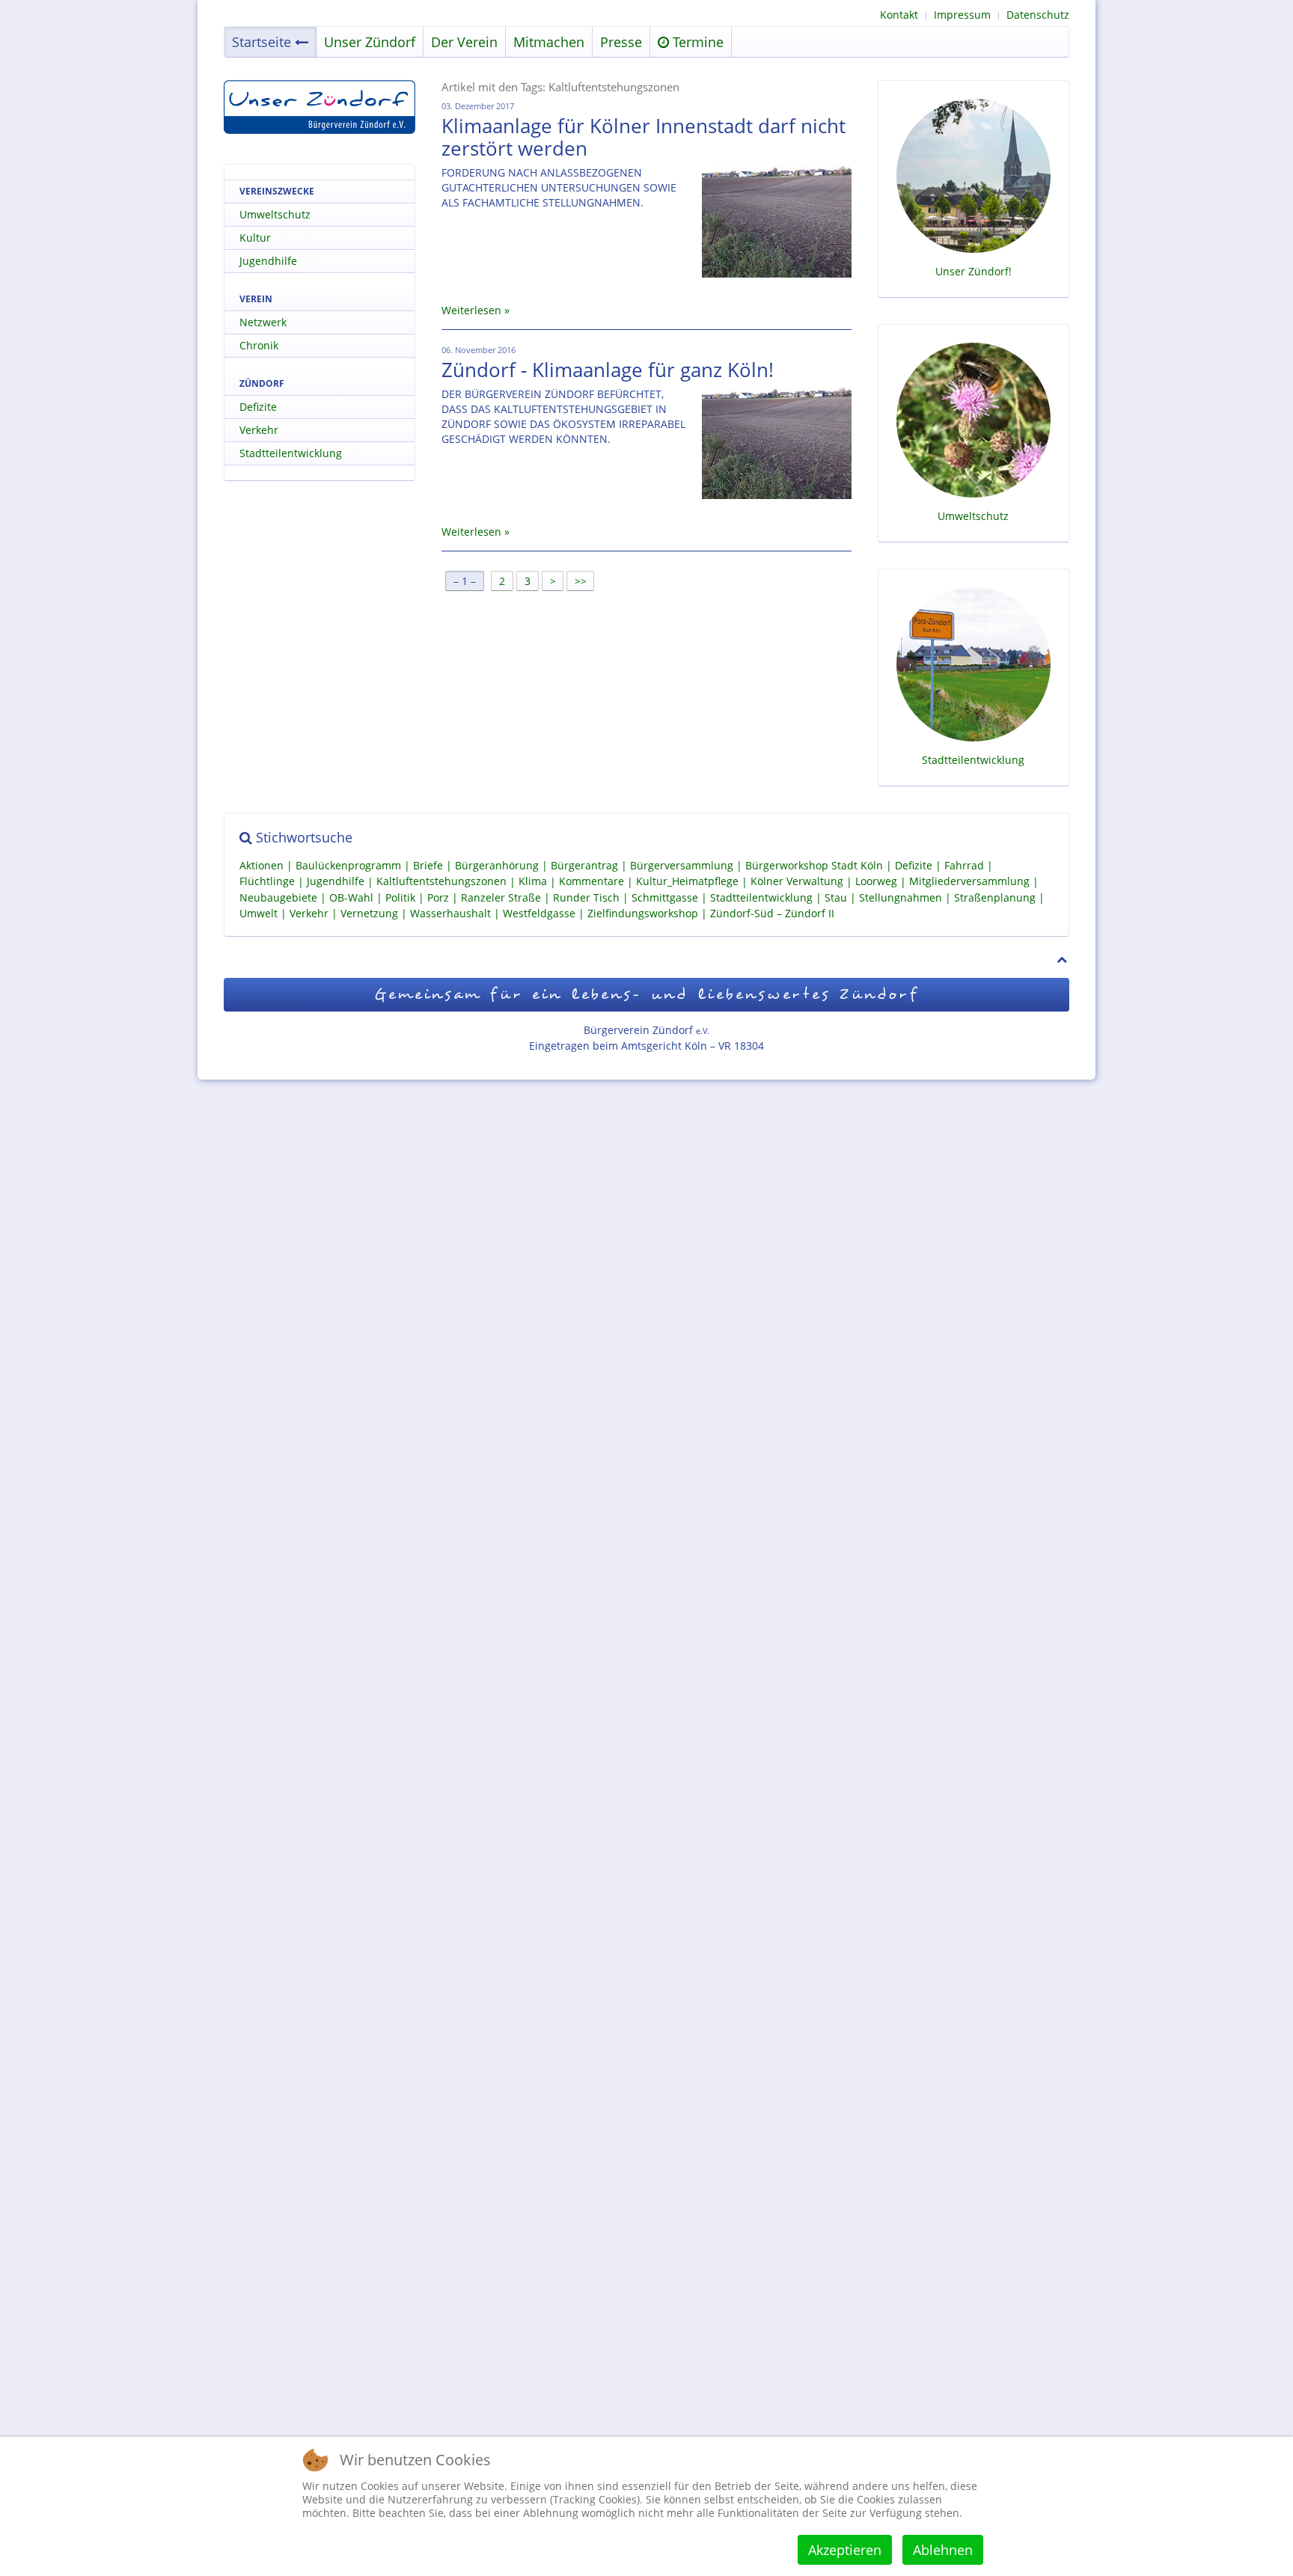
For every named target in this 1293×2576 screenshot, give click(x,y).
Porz (438, 897)
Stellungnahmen (901, 897)
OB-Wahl (351, 897)
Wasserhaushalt (450, 913)
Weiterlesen (471, 310)
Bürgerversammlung (682, 865)
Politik (400, 897)
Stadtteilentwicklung (291, 453)
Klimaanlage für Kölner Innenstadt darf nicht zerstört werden (644, 137)
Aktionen (262, 865)
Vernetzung (369, 913)
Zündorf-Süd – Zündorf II (772, 913)
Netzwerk (263, 322)
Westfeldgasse (539, 913)
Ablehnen (943, 2550)
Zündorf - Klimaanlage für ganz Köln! (608, 370)
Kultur (255, 238)
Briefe (428, 865)
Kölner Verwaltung (797, 882)
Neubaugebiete (278, 897)
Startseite (262, 42)
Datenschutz (1038, 15)
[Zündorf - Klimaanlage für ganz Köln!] (777, 443)
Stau (836, 897)
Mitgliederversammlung (969, 882)
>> (582, 581)
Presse (621, 42)
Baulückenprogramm (348, 865)
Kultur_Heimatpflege (687, 882)
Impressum (962, 15)
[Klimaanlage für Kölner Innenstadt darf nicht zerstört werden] (777, 221)
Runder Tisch (586, 897)
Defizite (258, 407)
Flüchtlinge (267, 882)
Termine (696, 42)
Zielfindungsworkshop (643, 913)
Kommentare (592, 882)
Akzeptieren (845, 2550)
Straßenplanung (995, 897)
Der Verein (464, 42)
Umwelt (259, 913)
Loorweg (876, 882)
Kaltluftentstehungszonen (441, 882)
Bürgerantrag (584, 865)
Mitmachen (549, 42)
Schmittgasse (665, 897)
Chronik (259, 345)
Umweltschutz (275, 214)
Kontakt (899, 15)
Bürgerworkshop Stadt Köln (814, 865)
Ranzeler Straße (501, 897)
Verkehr (259, 430)
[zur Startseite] (320, 107)
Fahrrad (964, 865)
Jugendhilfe (268, 261)
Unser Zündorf (370, 42)
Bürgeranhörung (497, 865)
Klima (533, 882)
